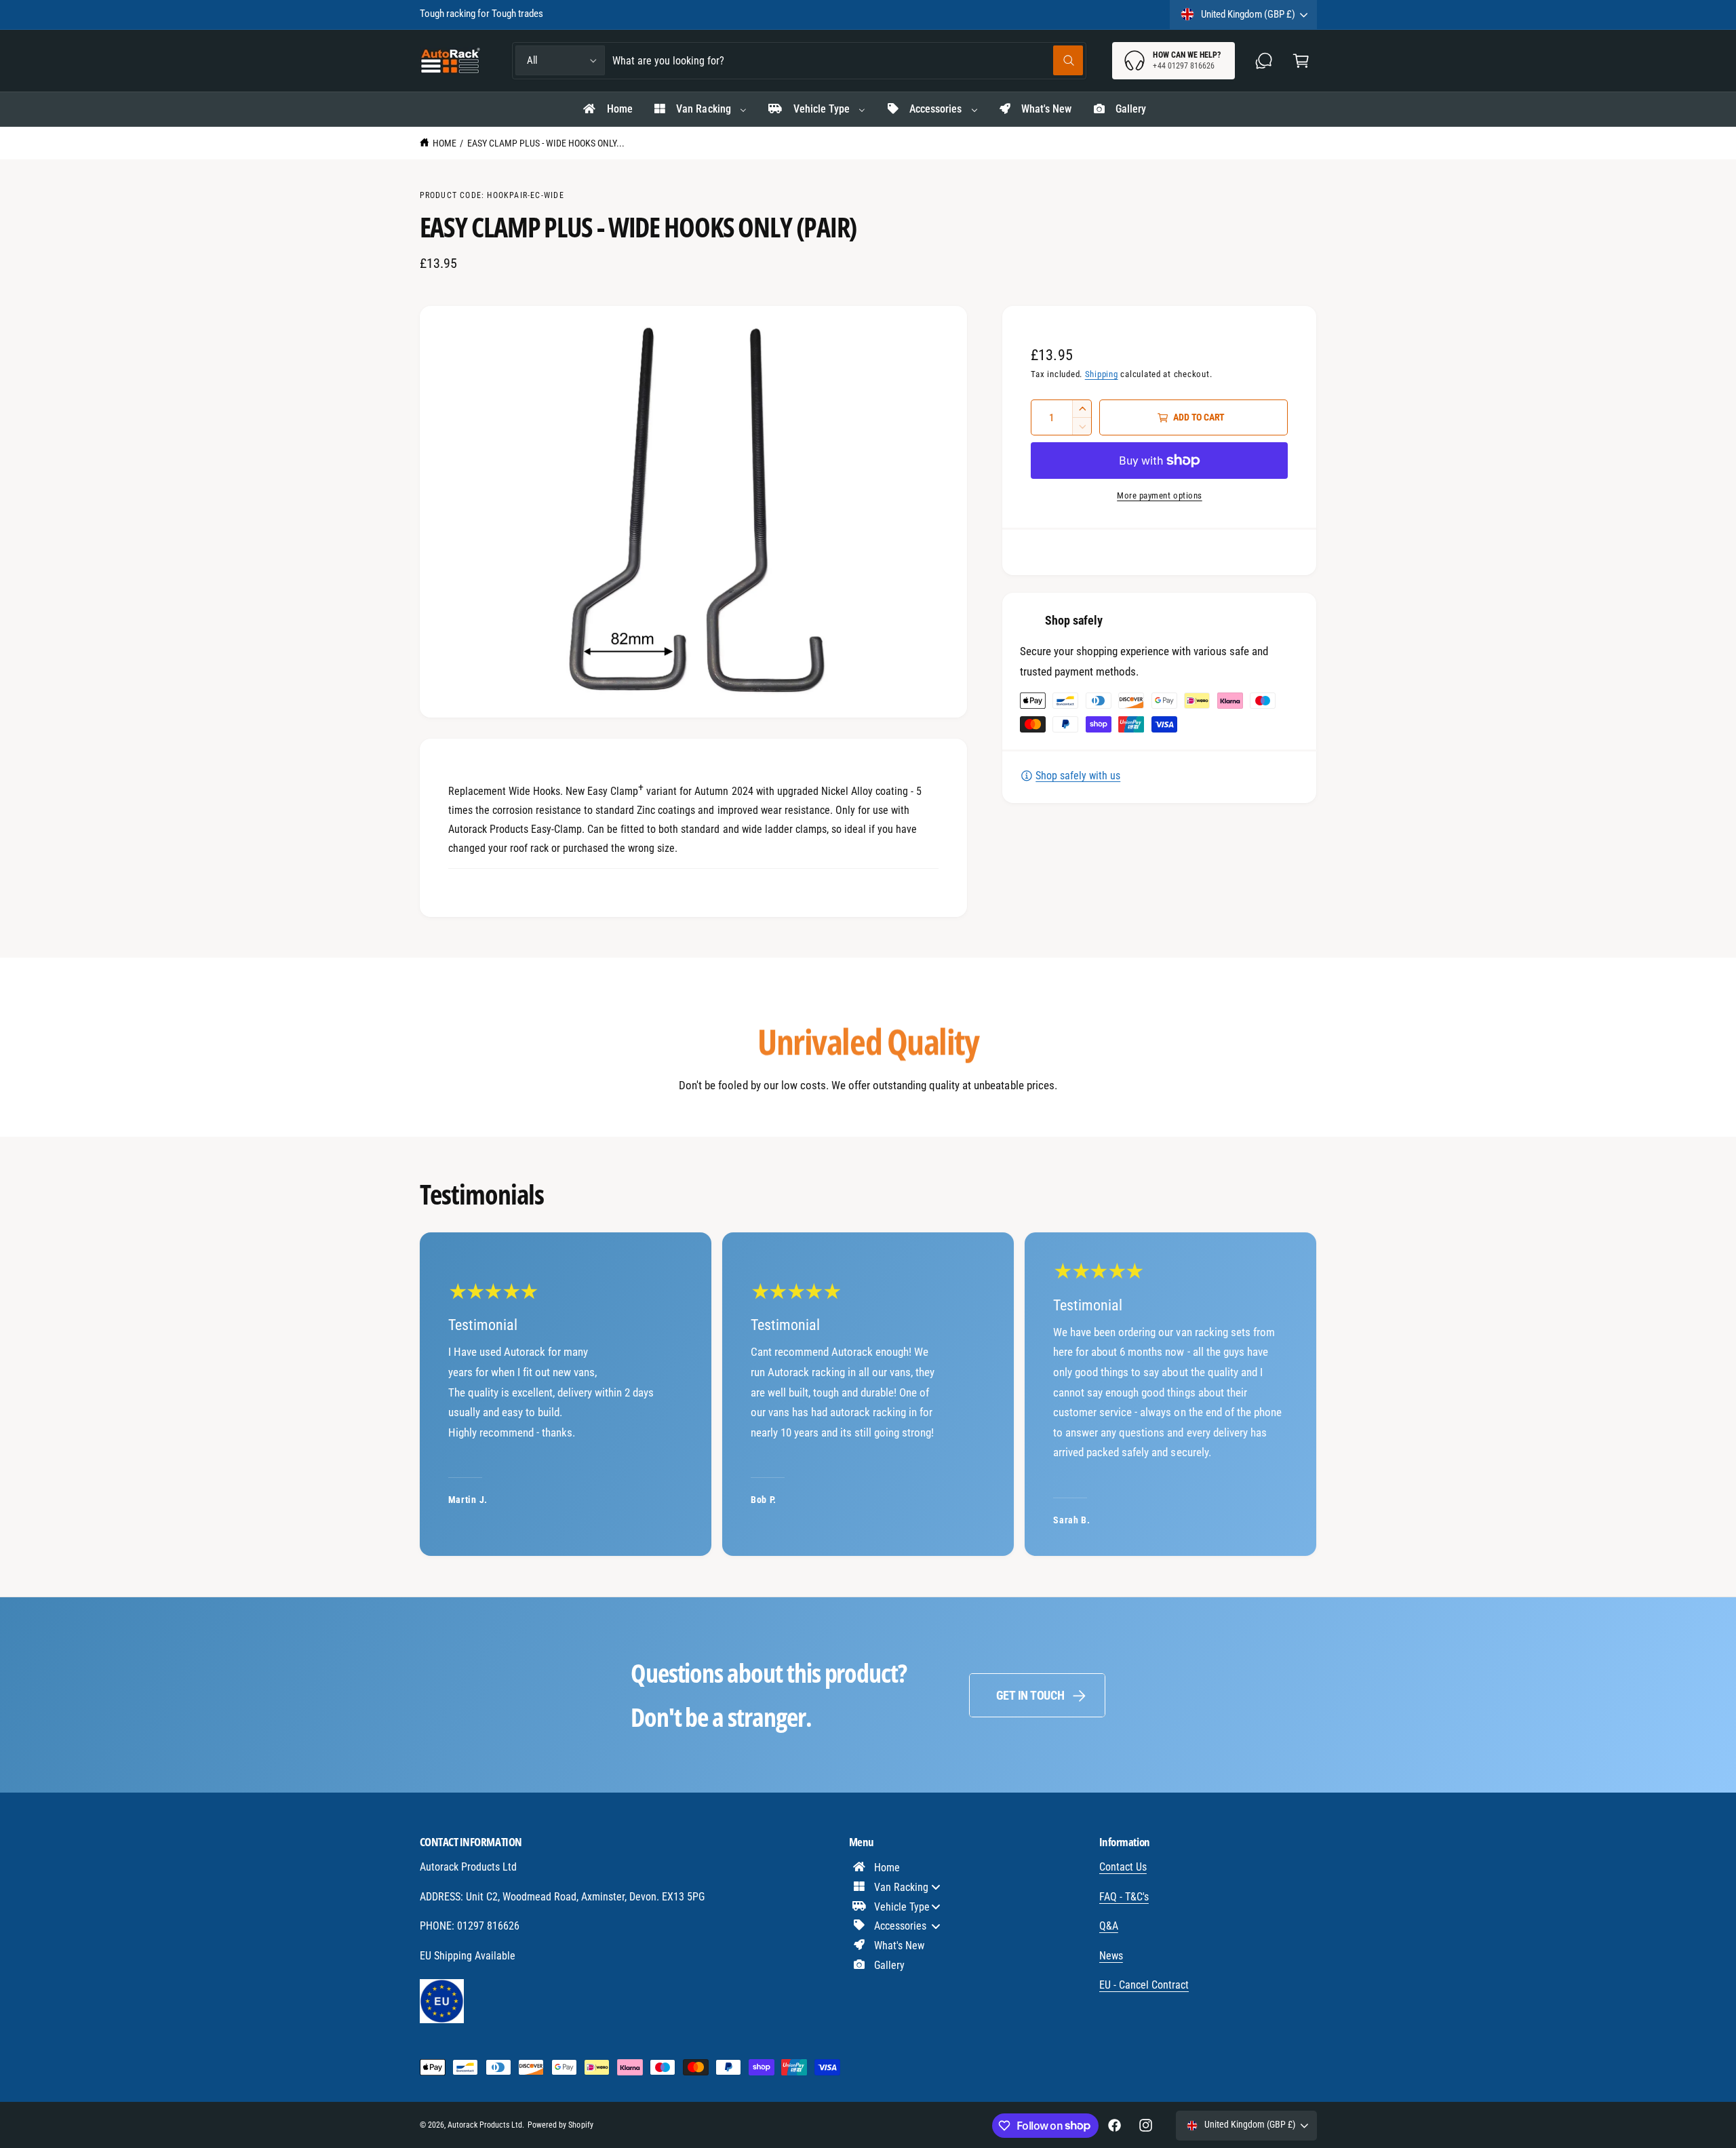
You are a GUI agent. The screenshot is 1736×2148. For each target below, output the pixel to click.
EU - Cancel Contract (1144, 1985)
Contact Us (1123, 1867)
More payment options (1160, 495)
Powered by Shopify (560, 2125)
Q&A (1109, 1926)
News (1111, 1956)
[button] (1301, 61)
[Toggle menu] (936, 1887)
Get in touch (1030, 1695)
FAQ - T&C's (1124, 1897)
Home (445, 143)
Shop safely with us (1078, 776)
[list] (868, 1394)
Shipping (1102, 374)
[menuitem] (607, 109)
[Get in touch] (1264, 61)
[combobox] (848, 61)
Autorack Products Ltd (485, 2125)
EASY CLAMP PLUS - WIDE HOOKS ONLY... (546, 143)
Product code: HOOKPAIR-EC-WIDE (492, 195)
